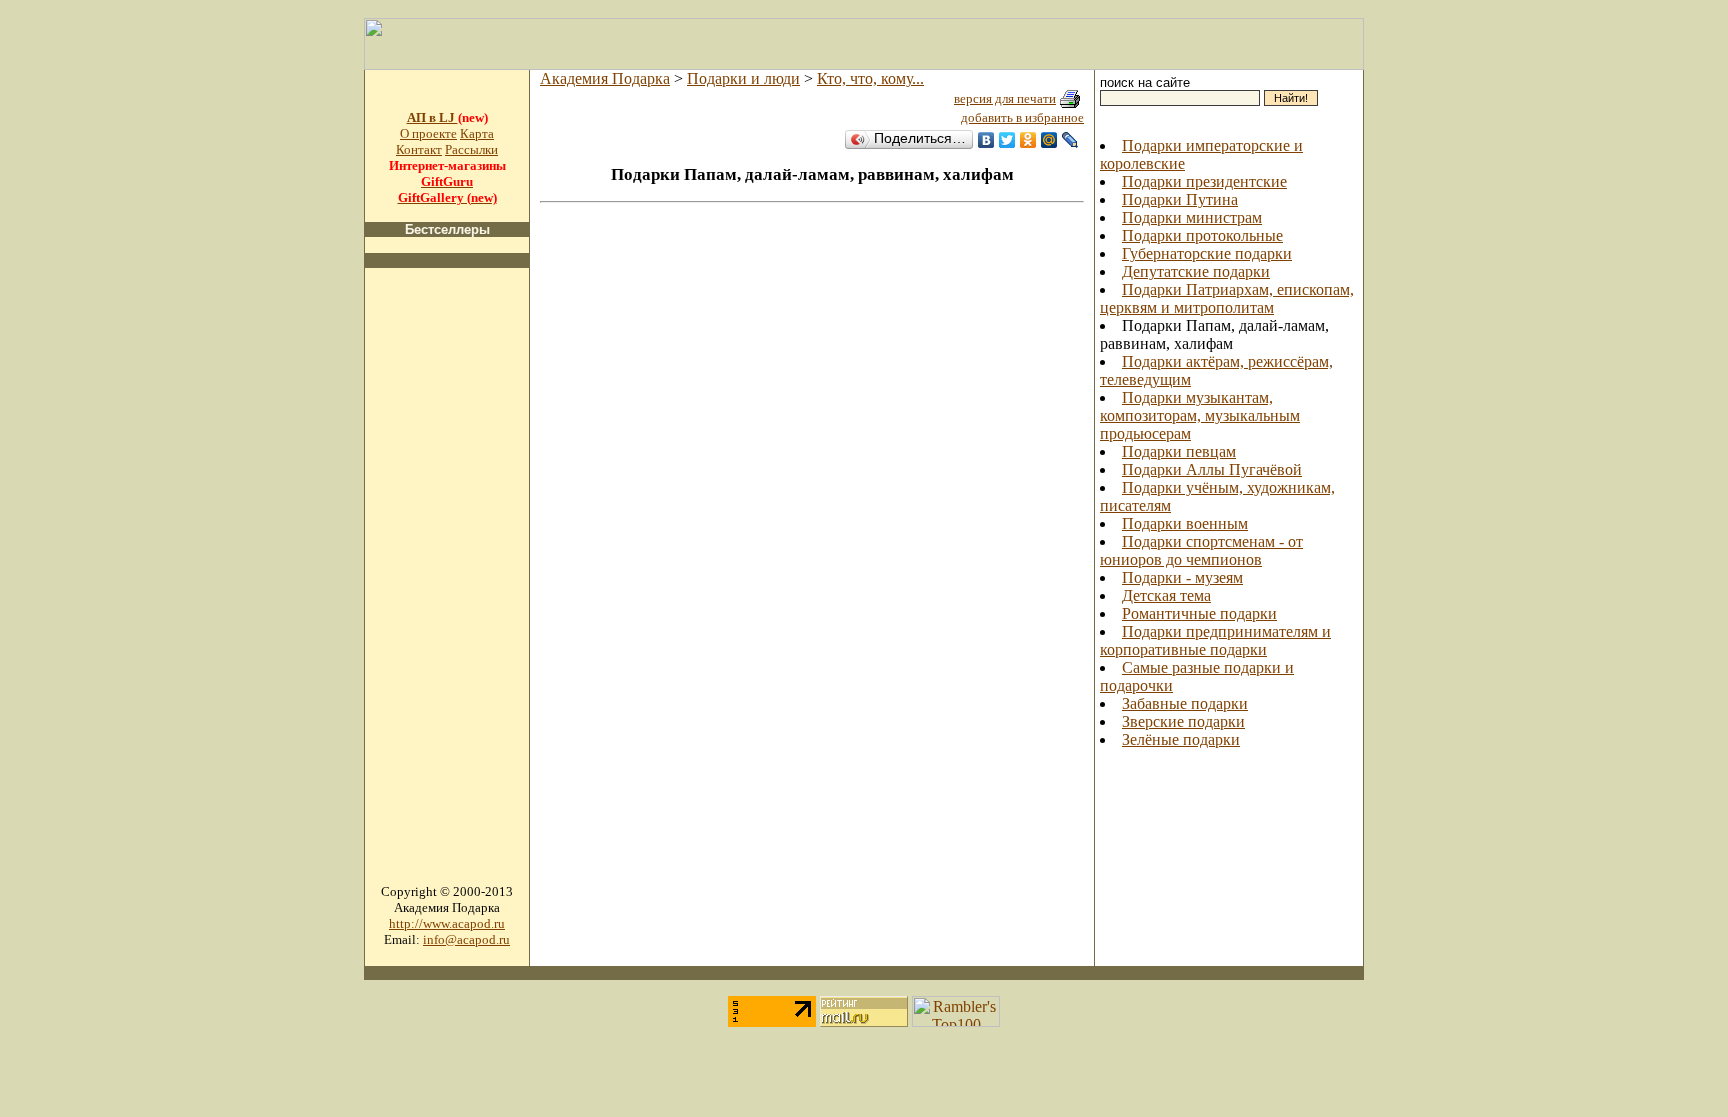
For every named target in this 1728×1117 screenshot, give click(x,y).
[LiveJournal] (1070, 140)
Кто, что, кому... (870, 78)
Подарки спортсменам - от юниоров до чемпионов (1201, 550)
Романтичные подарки (1199, 613)
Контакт (419, 149)
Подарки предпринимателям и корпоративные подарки (1215, 640)
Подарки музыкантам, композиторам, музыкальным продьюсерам (1200, 415)
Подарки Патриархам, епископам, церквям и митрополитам (1227, 298)
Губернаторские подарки (1207, 253)
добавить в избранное (1022, 117)
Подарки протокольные (1202, 235)
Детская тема (1166, 595)
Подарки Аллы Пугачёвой (1212, 469)
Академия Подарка (605, 78)
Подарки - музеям (1182, 577)
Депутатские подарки (1196, 271)
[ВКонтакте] (986, 140)
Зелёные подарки (1181, 739)
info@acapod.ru (466, 939)
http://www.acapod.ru (447, 923)
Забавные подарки (1185, 703)
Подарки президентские (1204, 181)
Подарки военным (1185, 523)
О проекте (428, 133)
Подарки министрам (1192, 217)
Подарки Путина (1180, 199)
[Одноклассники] (1028, 140)
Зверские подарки (1183, 721)
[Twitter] (1007, 140)
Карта (477, 133)
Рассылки (471, 149)
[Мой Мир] (1049, 140)
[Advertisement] (447, 584)
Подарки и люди (743, 78)
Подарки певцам (1179, 451)
